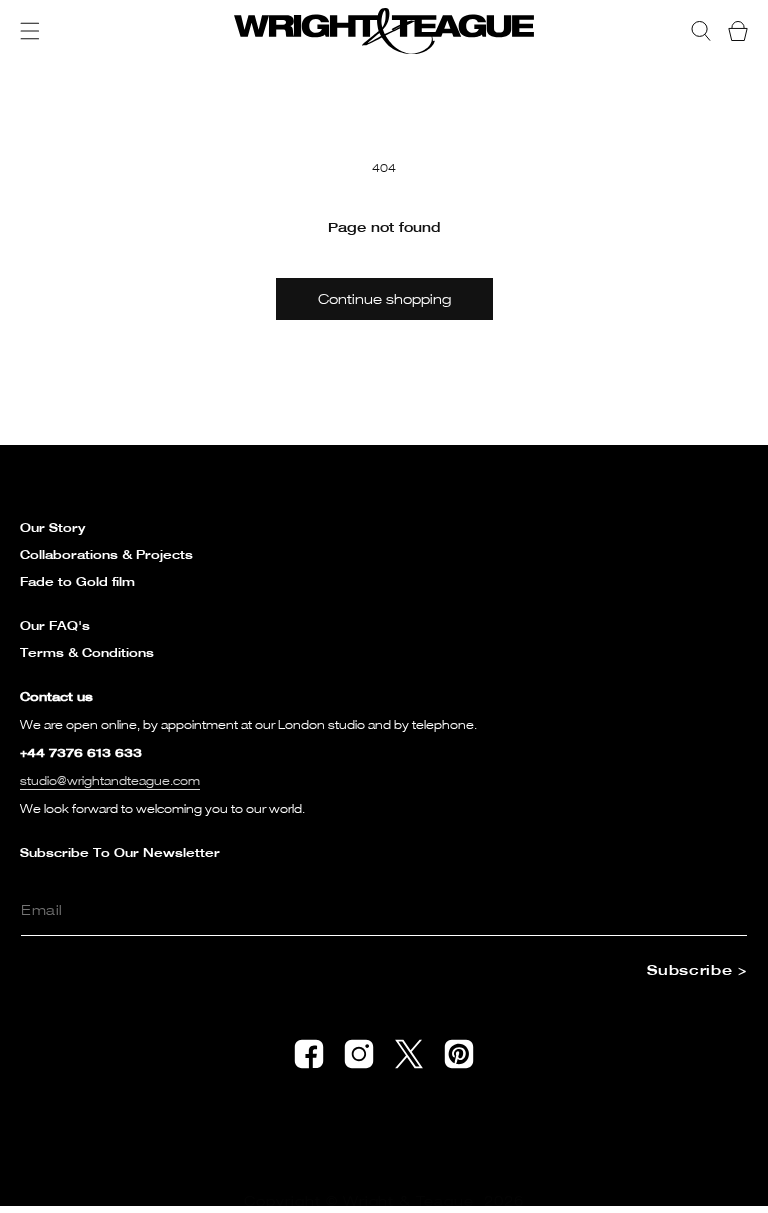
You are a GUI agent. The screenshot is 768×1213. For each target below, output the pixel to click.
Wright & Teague (409, 1200)
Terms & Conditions (87, 652)
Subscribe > (697, 969)
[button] (30, 31)
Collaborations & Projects (106, 554)
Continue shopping (384, 298)
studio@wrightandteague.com (110, 780)
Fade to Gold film (77, 581)
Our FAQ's (55, 625)
